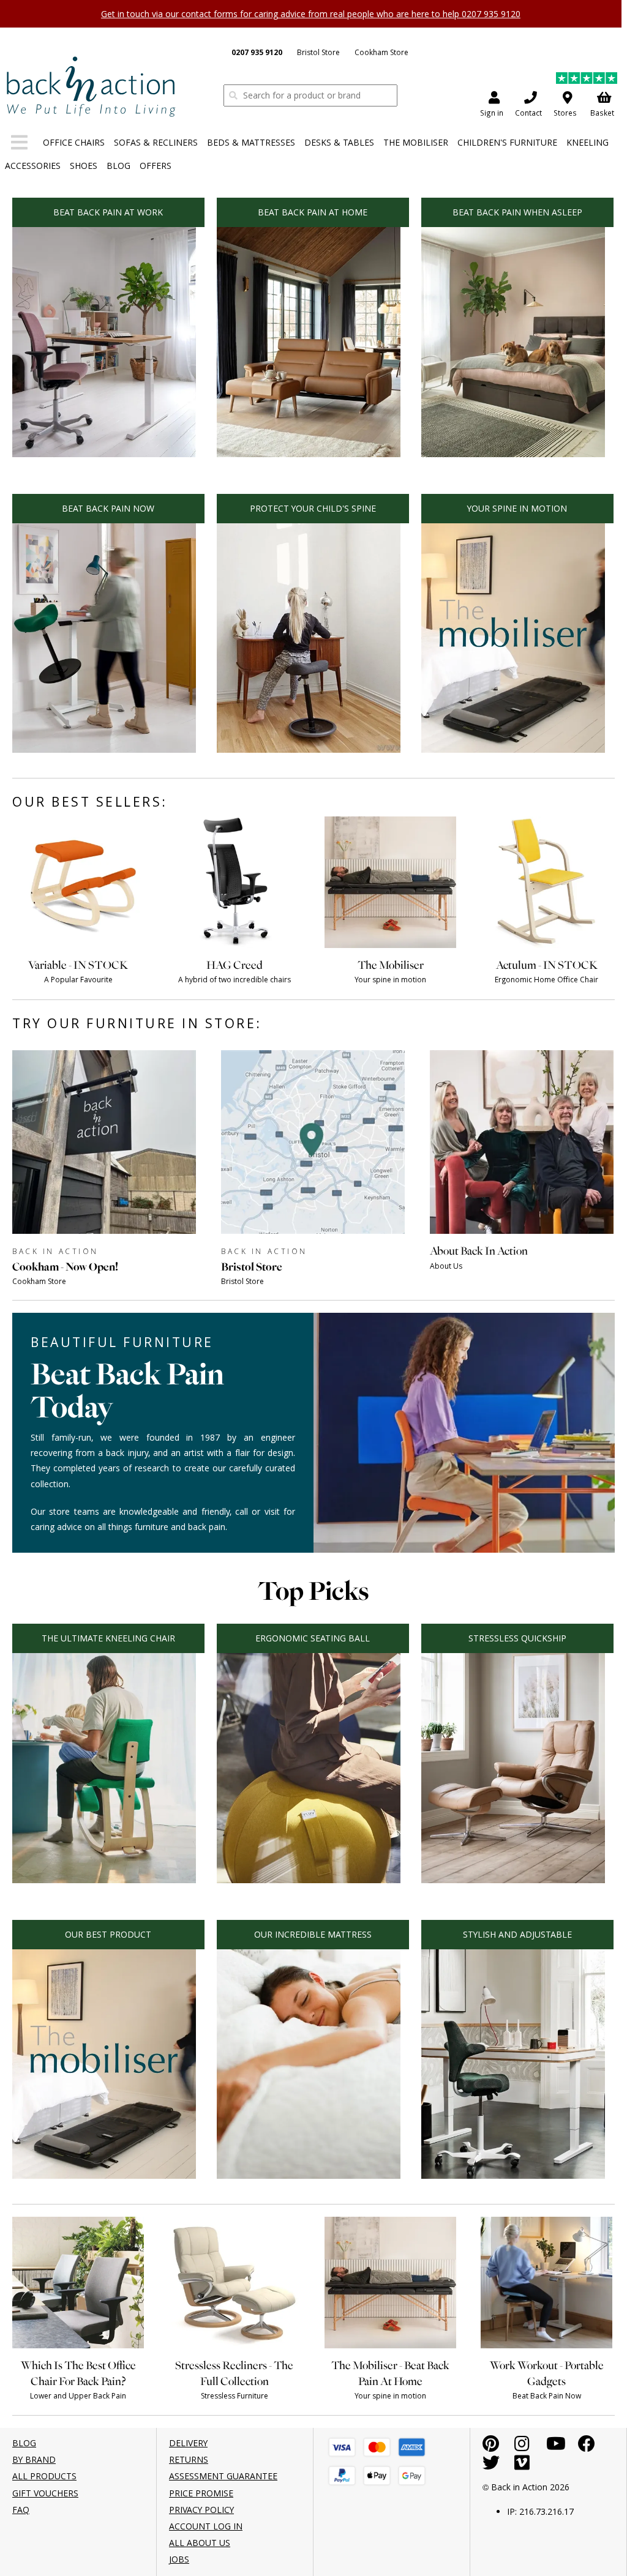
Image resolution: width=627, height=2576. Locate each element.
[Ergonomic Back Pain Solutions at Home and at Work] (91, 86)
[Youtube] (556, 2447)
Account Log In (206, 2526)
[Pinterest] (491, 2447)
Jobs (179, 2559)
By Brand (34, 2459)
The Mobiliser (416, 142)
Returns (189, 2459)
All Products (44, 2476)
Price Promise (201, 2493)
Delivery (188, 2443)
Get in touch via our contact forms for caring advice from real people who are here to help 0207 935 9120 (311, 14)
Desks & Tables (339, 142)
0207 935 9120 (257, 52)
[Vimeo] (522, 2466)
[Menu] (19, 145)
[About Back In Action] (522, 1284)
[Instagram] (522, 2447)
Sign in (492, 113)
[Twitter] (491, 2466)
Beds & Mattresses (251, 142)
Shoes (84, 166)
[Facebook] (587, 2447)
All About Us (200, 2543)
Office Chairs (74, 142)
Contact (528, 113)
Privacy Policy (201, 2510)
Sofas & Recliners (156, 142)
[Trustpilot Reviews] (587, 80)
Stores (565, 113)
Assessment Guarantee (223, 2476)
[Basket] (342, 2447)
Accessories (33, 166)
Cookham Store (381, 52)
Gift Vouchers (45, 2493)
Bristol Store (318, 52)
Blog (118, 166)
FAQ (21, 2510)
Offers (156, 166)
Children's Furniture (507, 142)
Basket (602, 113)
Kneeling (588, 142)
